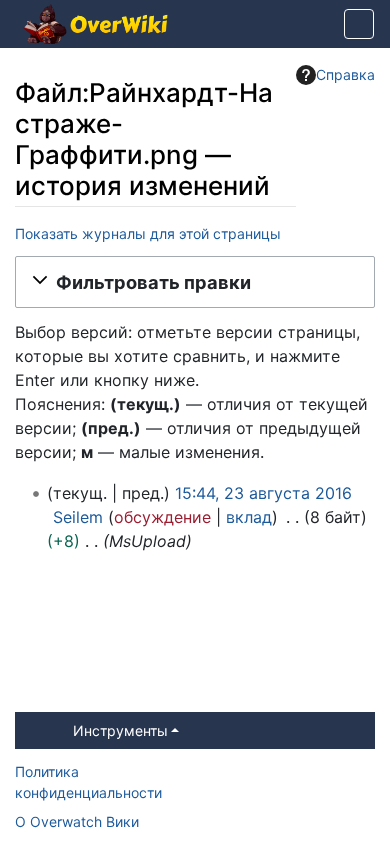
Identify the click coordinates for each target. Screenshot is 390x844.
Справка (345, 74)
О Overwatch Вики (77, 821)
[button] (195, 282)
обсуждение (162, 517)
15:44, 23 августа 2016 (263, 493)
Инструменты (120, 730)
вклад (249, 517)
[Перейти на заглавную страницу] (96, 26)
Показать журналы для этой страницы (148, 233)
